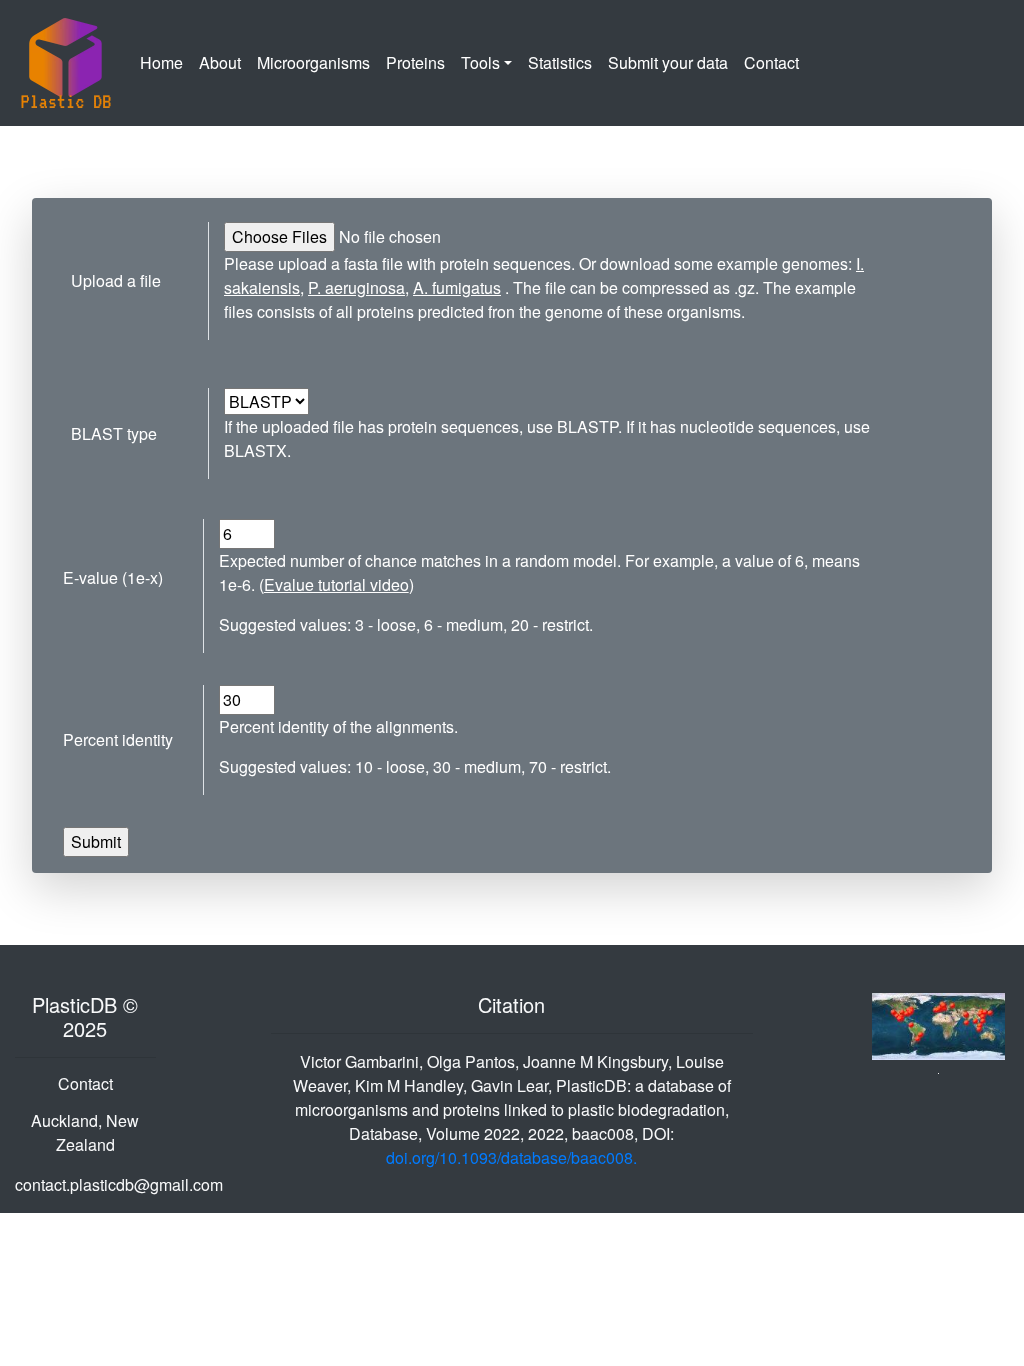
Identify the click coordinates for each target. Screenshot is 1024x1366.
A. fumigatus (457, 287)
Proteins (415, 62)
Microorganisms (317, 62)
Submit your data (668, 62)
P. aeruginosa (356, 287)
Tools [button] (480, 62)
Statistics (560, 62)
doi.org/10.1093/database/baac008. (511, 1157)
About (224, 62)
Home (165, 62)
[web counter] (939, 1024)
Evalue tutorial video (336, 584)
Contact (771, 62)
